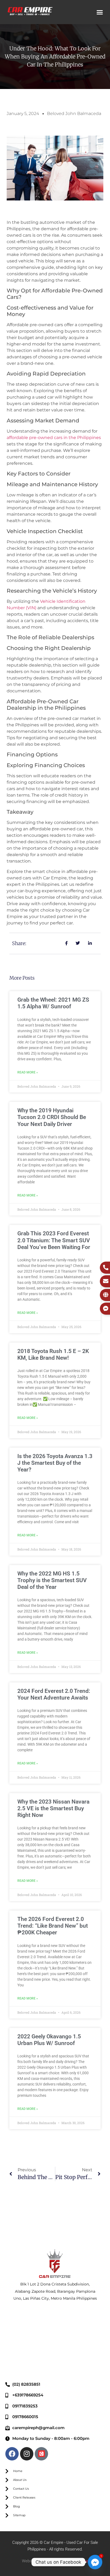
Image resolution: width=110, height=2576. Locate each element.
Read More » (28, 1072)
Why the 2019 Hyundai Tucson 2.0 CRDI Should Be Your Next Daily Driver (52, 1117)
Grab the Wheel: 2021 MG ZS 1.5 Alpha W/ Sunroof (53, 1003)
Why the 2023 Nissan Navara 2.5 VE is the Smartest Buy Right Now (53, 1808)
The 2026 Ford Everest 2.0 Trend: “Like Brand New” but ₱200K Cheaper (53, 1926)
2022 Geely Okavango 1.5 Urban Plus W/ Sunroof (49, 2040)
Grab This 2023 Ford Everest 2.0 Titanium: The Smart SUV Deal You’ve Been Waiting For (54, 1240)
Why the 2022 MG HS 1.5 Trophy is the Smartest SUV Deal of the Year (52, 1580)
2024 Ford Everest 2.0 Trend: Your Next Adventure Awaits (54, 1694)
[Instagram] (27, 2454)
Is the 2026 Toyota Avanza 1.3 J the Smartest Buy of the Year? (55, 1463)
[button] (100, 12)
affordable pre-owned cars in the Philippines (54, 438)
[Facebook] (12, 2454)
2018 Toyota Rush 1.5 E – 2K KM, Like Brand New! (53, 1354)
